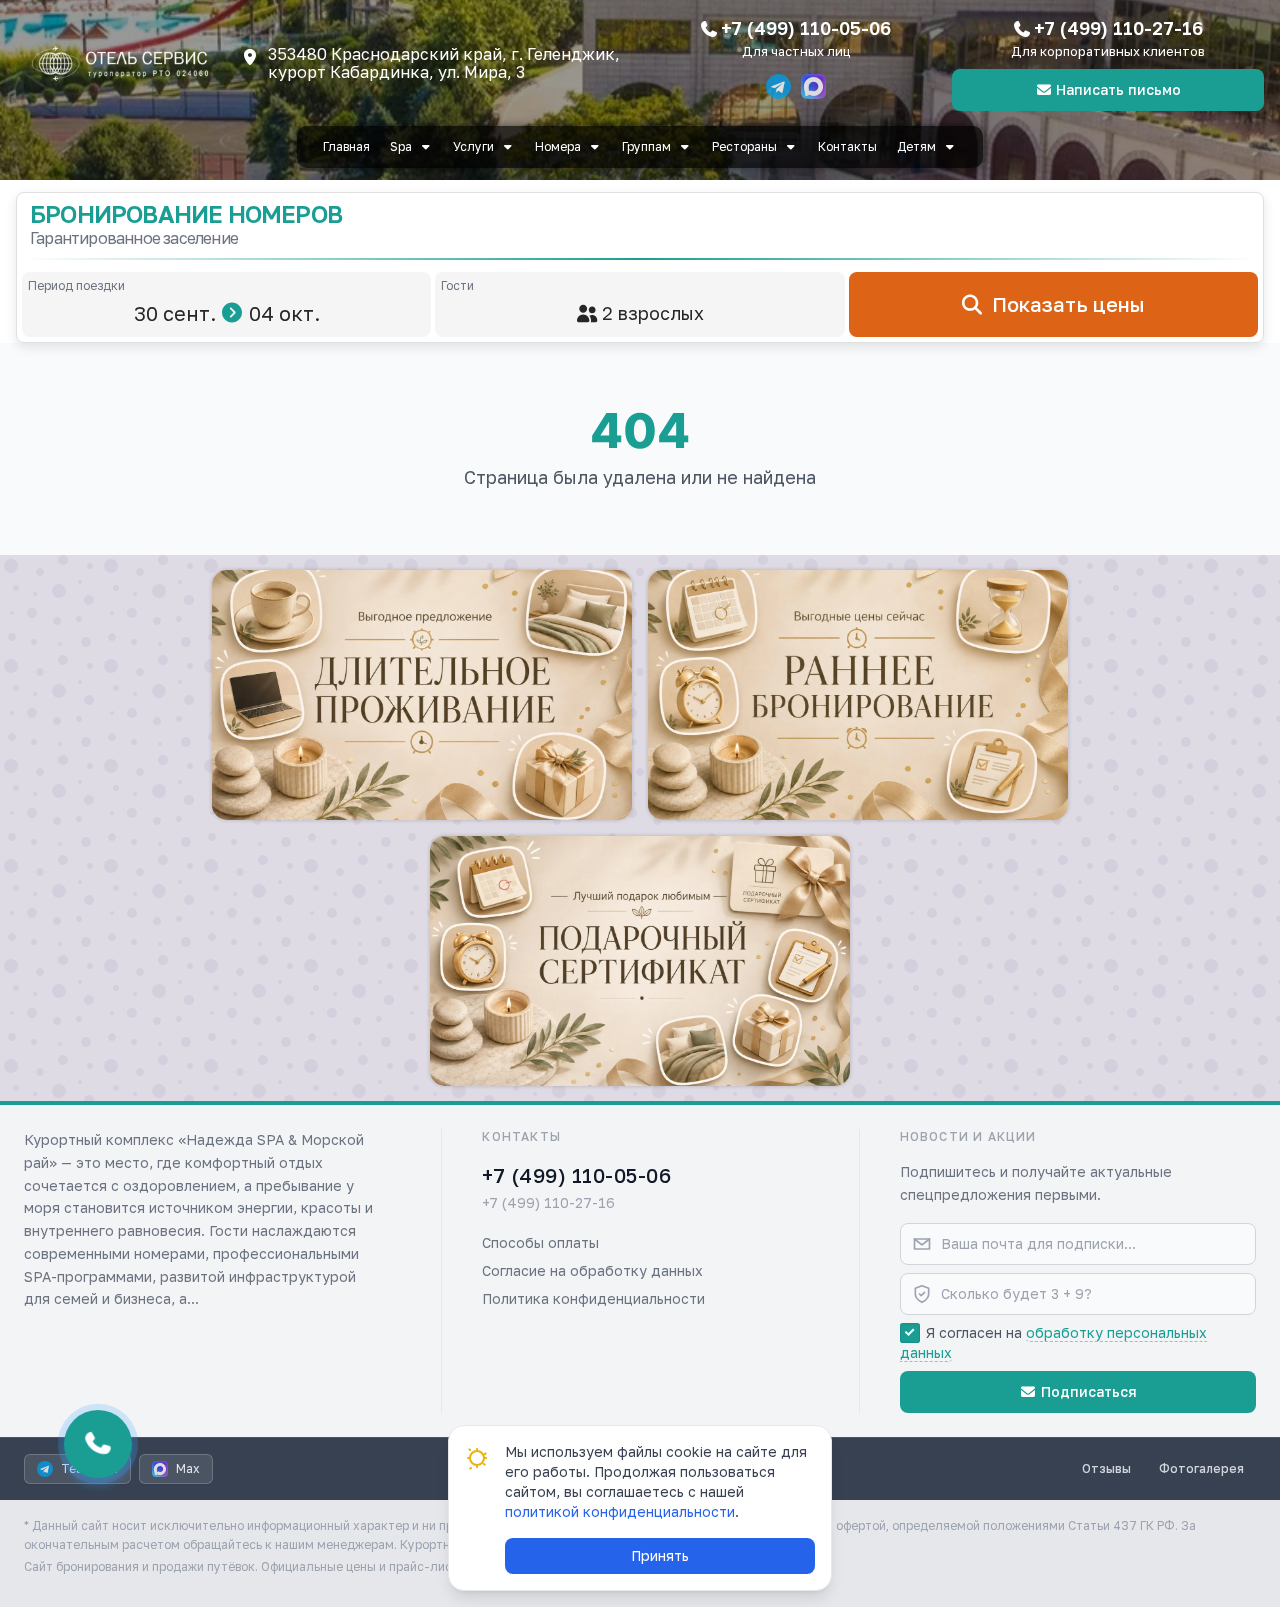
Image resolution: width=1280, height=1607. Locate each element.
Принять (660, 1555)
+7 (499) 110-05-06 (806, 28)
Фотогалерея (1201, 1468)
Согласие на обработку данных (592, 1270)
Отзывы (1106, 1468)
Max (188, 1468)
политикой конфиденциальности (620, 1511)
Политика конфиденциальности (593, 1298)
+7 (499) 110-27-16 (1118, 28)
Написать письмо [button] (1118, 89)
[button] (422, 695)
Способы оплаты (540, 1242)
